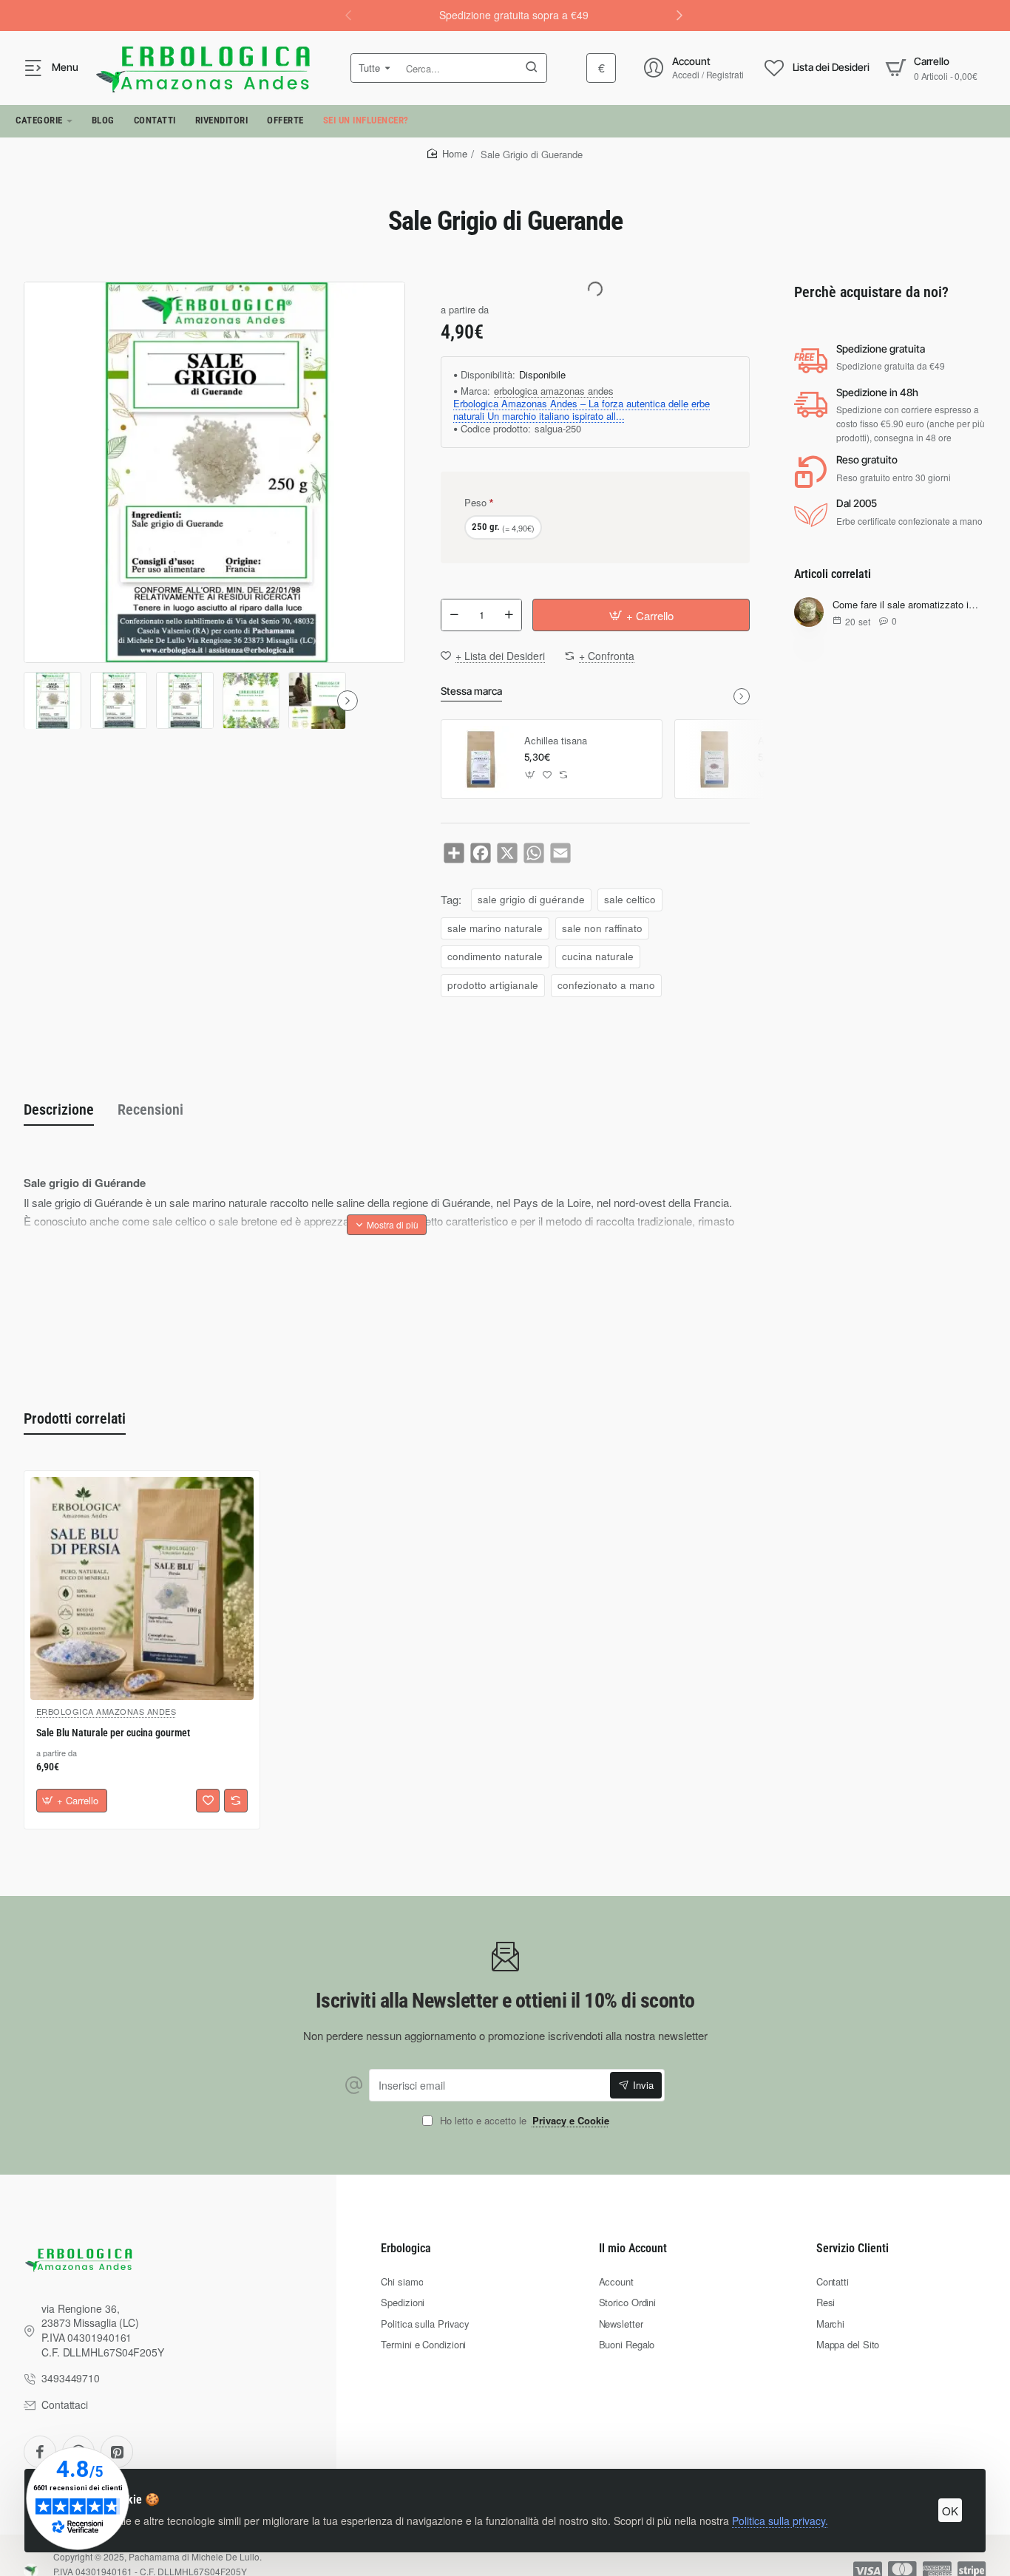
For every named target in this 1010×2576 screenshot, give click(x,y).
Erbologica (406, 2248)
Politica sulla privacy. (780, 2521)
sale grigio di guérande (531, 899)
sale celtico (630, 899)
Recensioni (150, 1109)
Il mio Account (633, 2248)
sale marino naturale (495, 928)
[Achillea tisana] (481, 759)
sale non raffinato (602, 928)
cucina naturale (598, 956)
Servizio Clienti (853, 2248)
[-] (454, 615)
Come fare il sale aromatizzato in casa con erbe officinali (906, 605)
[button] (679, 15)
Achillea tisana (556, 741)
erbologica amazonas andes (554, 391)
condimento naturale (495, 956)
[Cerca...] (532, 68)
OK (950, 2511)
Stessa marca (471, 691)
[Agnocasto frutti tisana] (714, 759)
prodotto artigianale (493, 985)
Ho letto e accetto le (523, 2121)
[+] (509, 615)
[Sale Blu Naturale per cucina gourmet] (142, 1588)
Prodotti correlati (75, 1418)
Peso (475, 502)
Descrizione (59, 1109)
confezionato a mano (606, 985)
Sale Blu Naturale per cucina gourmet (113, 1733)
